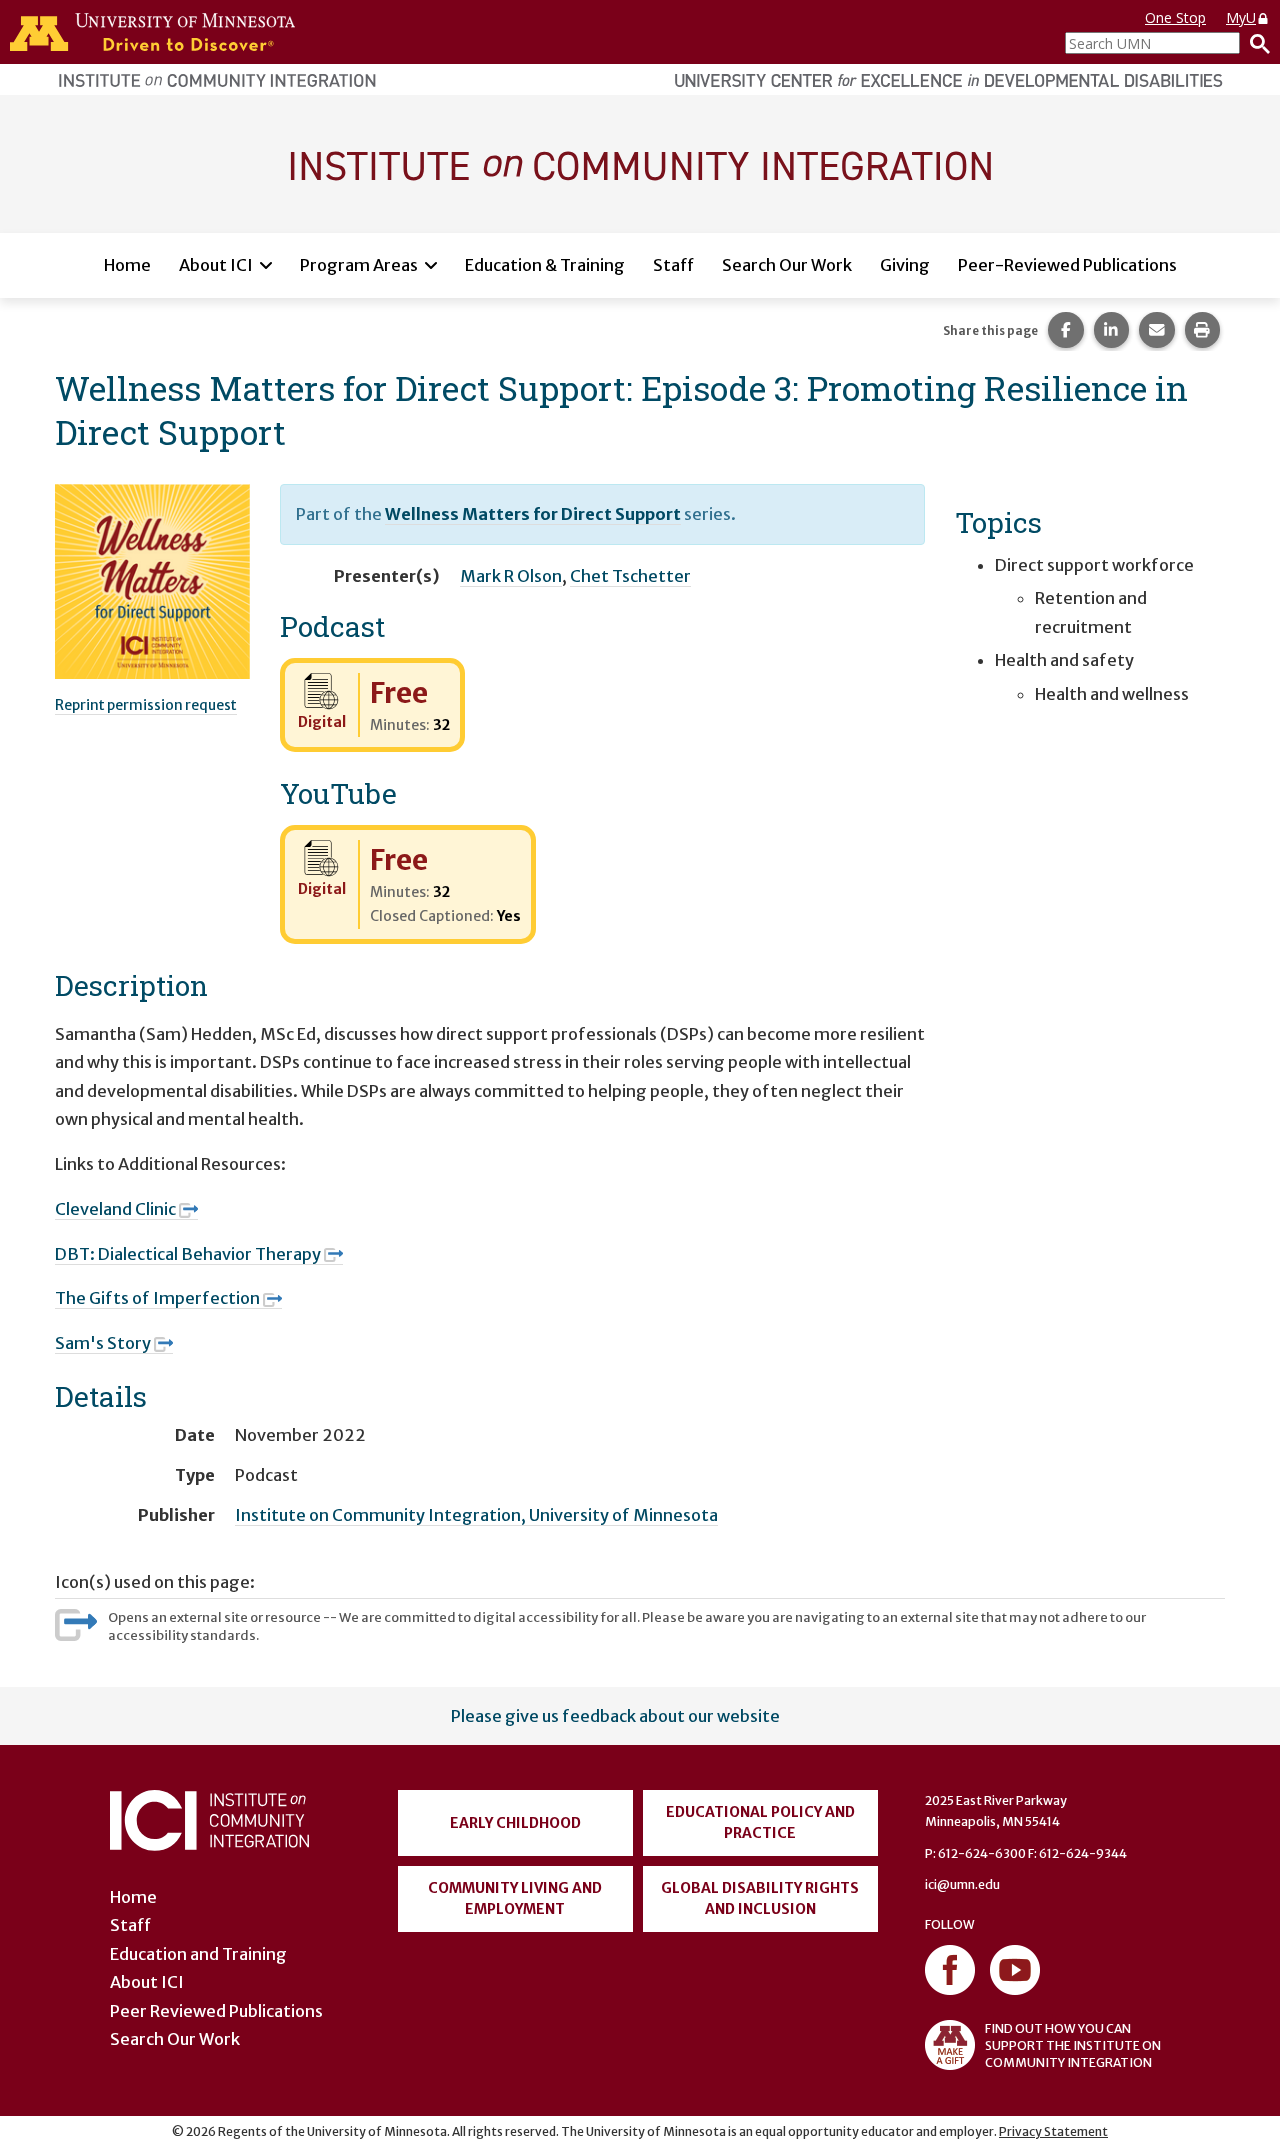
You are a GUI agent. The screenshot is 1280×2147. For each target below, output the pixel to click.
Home (127, 265)
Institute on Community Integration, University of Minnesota (476, 1515)
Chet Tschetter (630, 576)
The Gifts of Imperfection (157, 1298)
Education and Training (198, 1954)
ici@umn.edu (962, 1884)
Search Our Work (787, 265)
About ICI (216, 265)
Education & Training (545, 265)
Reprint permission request (146, 705)
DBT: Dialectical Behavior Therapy (188, 1254)
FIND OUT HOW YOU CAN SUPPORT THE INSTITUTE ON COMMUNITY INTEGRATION (1073, 2045)
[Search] (1255, 43)
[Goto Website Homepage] (640, 163)
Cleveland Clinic (115, 1209)
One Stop (1175, 17)
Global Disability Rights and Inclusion (760, 1898)
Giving (905, 265)
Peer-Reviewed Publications (1067, 265)
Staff (673, 265)
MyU (1241, 17)
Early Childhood (515, 1823)
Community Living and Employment (515, 1898)
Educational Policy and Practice (760, 1822)
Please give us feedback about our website (615, 1716)
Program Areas (359, 265)
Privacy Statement (1053, 2131)
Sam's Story (103, 1343)
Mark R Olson (511, 576)
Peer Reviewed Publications (216, 2011)
